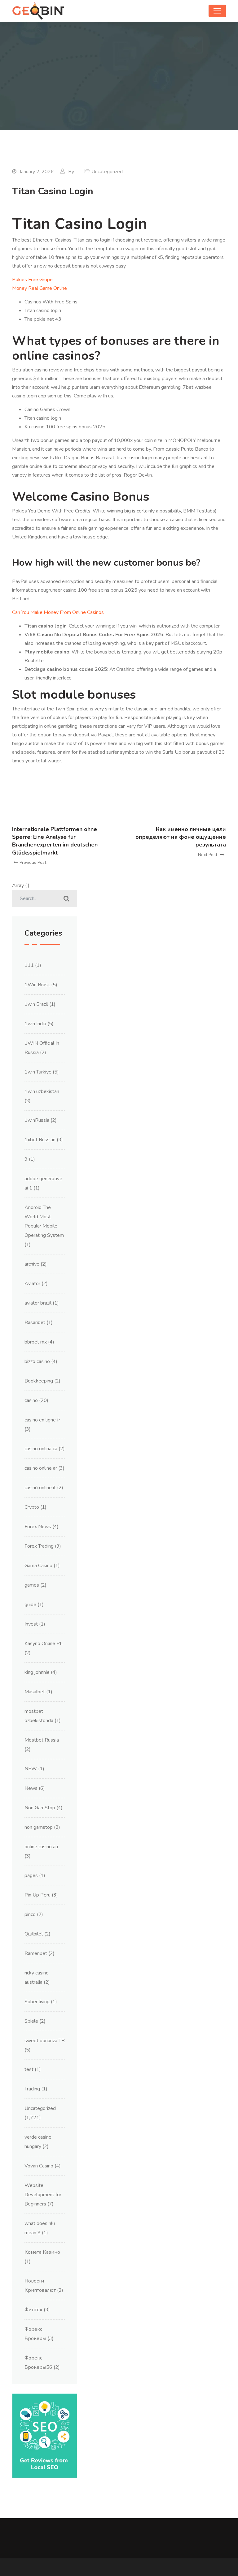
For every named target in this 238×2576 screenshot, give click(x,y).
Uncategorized (40, 2108)
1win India (35, 1024)
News (31, 1788)
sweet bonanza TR (45, 2041)
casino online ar (41, 1468)
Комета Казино (42, 2252)
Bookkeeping (39, 1381)
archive (32, 1264)
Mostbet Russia (42, 1740)
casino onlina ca (41, 1449)
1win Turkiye (38, 1072)
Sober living (37, 2002)
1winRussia (37, 1120)
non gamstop (39, 1827)
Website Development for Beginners (43, 2195)
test (29, 2069)
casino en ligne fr (42, 1420)
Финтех (33, 2310)
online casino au (41, 1847)
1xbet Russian (40, 1140)
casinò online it (40, 1488)
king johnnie (37, 1672)
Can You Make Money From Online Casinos (58, 612)
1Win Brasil (37, 985)
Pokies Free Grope (32, 280)
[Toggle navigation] (217, 11)
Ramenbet (36, 1953)
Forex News (38, 1527)
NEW (31, 1769)
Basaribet (35, 1322)
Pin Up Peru (37, 1895)
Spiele (31, 2021)
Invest (31, 1624)
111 (29, 965)
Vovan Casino (39, 2166)
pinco (30, 1914)
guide (30, 1605)
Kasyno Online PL (44, 1644)
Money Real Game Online (40, 288)
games (32, 1585)
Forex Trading (39, 1546)
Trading (32, 2089)
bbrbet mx (36, 1342)
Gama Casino (38, 1566)
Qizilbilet (34, 1934)
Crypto (32, 1507)
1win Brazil (36, 1004)
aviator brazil (38, 1303)
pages (31, 1875)
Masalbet (35, 1692)
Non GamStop (40, 1808)
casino (31, 1400)
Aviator (32, 1284)
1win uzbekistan (42, 1091)
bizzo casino (37, 1361)
